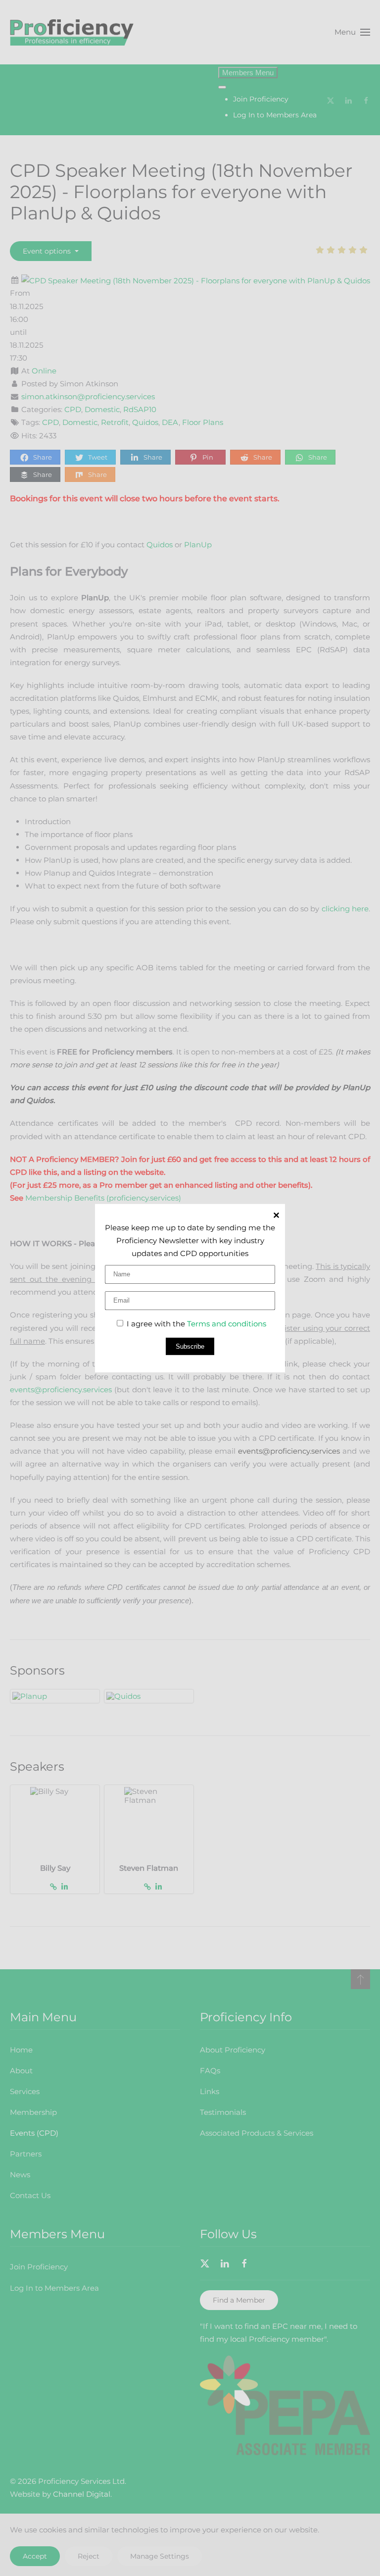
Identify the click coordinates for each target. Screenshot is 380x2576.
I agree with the (195, 1324)
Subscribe (190, 1346)
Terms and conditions (227, 1324)
